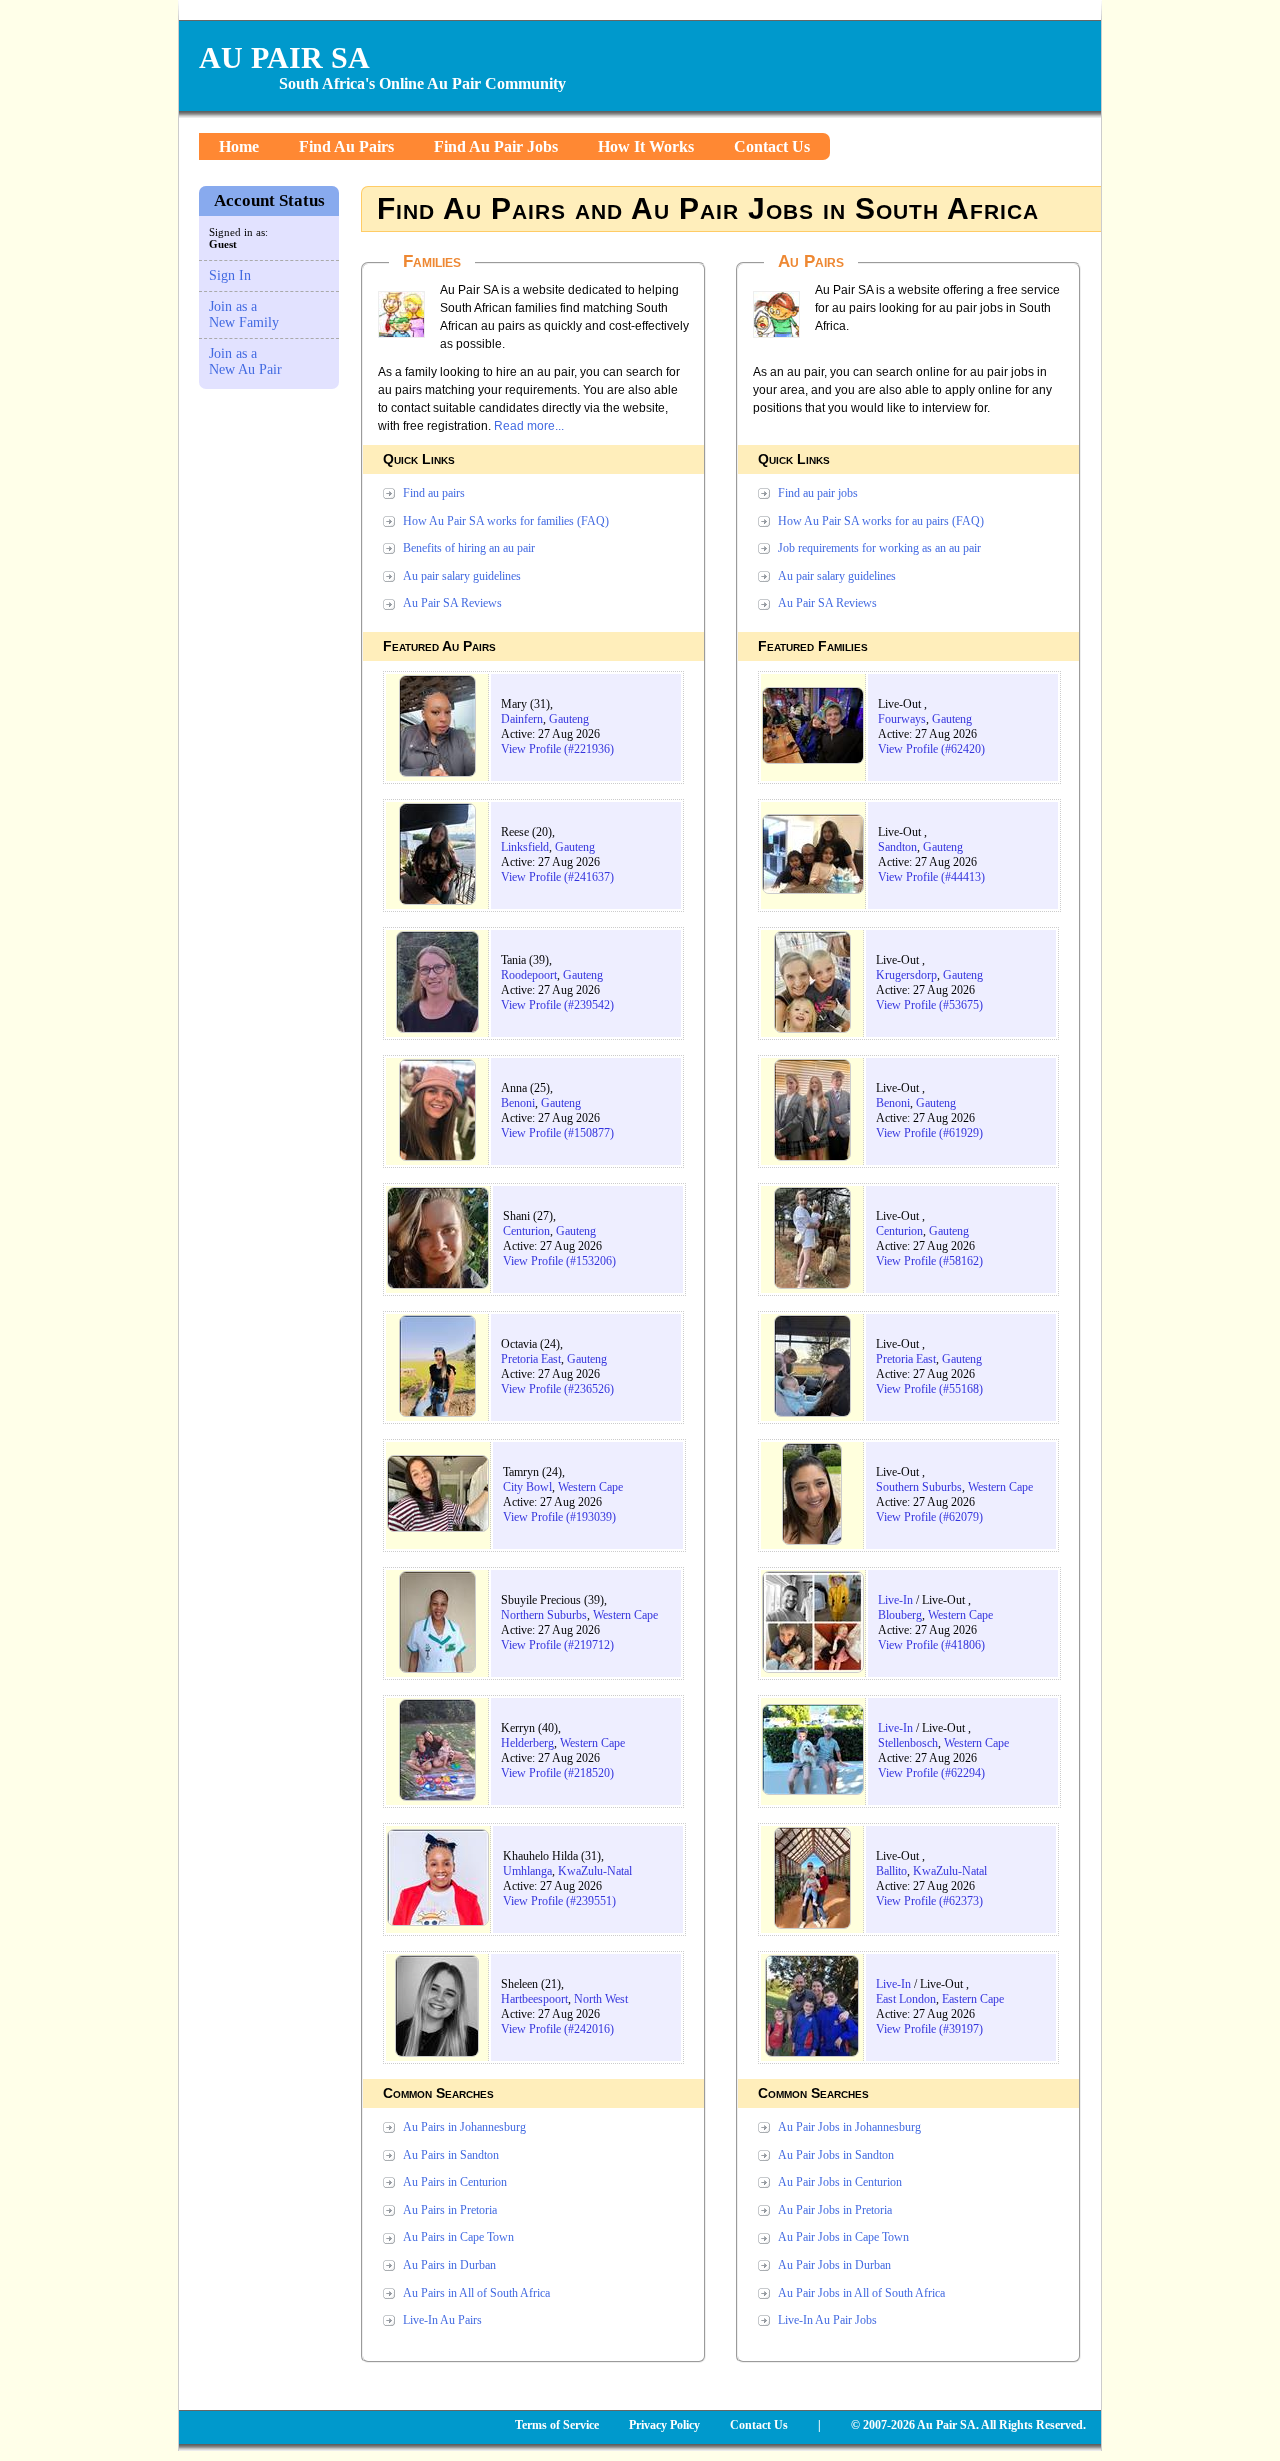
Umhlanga (527, 1871)
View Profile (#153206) (559, 1261)
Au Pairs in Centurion (455, 2182)
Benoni (518, 1103)
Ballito (891, 1871)
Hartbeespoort (534, 1999)
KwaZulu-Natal (595, 1871)
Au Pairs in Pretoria (450, 2210)
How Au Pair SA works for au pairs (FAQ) (881, 521)
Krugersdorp (906, 975)
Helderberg (527, 1743)
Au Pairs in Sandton (451, 2155)
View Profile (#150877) (557, 1133)
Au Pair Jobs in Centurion (840, 2182)
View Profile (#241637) (557, 877)
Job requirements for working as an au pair (879, 548)
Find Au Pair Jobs (496, 146)
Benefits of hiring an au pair (469, 548)
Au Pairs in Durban (449, 2265)
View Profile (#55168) (929, 1389)
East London (906, 1999)
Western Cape (590, 1487)
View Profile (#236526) (557, 1389)
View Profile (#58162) (929, 1261)
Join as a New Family (244, 314)
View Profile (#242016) (557, 2029)
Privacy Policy (664, 2425)
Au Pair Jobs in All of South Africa (861, 2293)
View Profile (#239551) (559, 1901)
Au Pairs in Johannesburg (464, 2127)
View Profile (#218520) (557, 1773)
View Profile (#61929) (929, 1133)
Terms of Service (557, 2425)
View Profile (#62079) (929, 1517)
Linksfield (525, 847)
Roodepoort (529, 975)
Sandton (897, 847)
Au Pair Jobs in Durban (834, 2265)
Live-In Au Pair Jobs (827, 2320)
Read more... (529, 426)
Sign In (230, 275)
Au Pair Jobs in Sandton (836, 2155)
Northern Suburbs (544, 1615)
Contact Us (772, 146)
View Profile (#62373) (929, 1901)
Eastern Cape (973, 1999)
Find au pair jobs (818, 493)
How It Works (646, 146)
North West (601, 1999)
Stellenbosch (908, 1743)
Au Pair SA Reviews (452, 603)
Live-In (895, 1600)
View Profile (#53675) (929, 1005)
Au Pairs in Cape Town (458, 2237)
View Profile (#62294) (931, 1773)
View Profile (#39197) (929, 2029)
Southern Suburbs (919, 1487)
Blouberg (900, 1615)
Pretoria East (531, 1359)
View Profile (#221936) (557, 749)
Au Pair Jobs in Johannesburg (849, 2127)
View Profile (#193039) (559, 1517)
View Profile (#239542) (557, 1005)
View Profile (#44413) (931, 877)
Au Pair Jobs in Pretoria (835, 2210)
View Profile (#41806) (931, 1645)
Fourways (902, 719)
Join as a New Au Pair (245, 361)
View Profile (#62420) (931, 749)
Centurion (526, 1231)
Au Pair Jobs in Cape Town (843, 2237)
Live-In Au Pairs (442, 2320)
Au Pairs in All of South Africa (476, 2293)
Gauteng (569, 719)
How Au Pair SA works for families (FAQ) (506, 521)
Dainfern (522, 719)
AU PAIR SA (284, 57)
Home (239, 146)
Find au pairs (434, 493)
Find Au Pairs (346, 146)
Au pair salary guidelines (462, 576)
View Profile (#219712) (557, 1645)
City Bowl (527, 1487)
